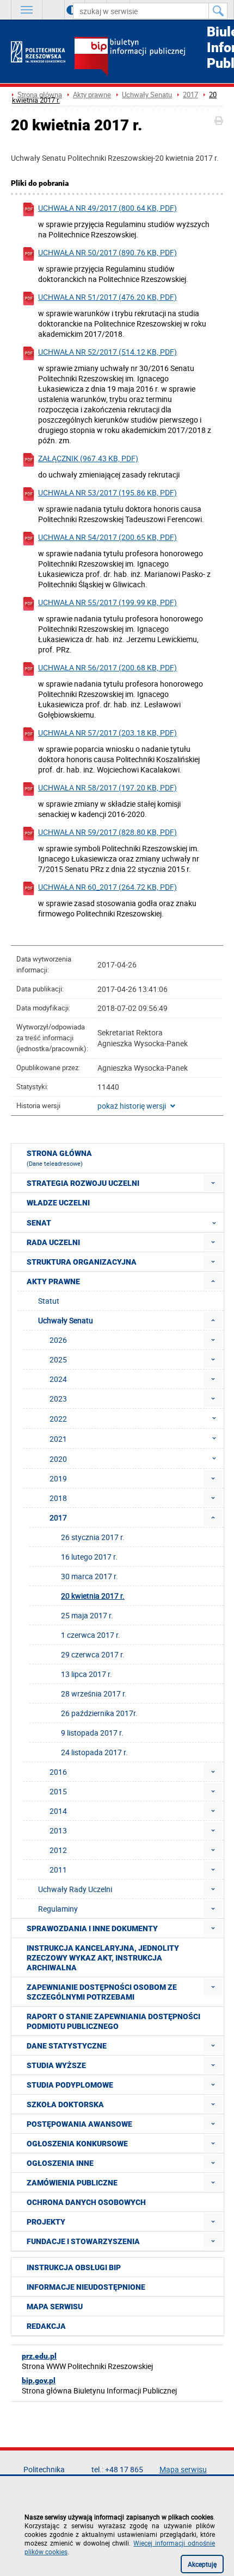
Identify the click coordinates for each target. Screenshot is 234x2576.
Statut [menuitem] (49, 1301)
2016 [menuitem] (58, 1772)
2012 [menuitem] (58, 1850)
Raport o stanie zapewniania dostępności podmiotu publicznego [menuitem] (113, 2021)
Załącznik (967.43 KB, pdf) (88, 458)
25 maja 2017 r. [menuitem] (87, 1615)
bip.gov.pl (39, 2380)
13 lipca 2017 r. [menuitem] (87, 1674)
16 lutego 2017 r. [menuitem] (89, 1557)
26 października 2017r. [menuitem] (99, 1713)
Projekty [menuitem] (46, 2222)
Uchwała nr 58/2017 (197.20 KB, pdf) (107, 787)
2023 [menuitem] (58, 1399)
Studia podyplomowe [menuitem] (70, 2085)
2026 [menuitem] (58, 1340)
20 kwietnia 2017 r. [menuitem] (93, 1596)
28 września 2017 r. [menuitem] (94, 1694)
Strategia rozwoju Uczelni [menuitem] (83, 1183)
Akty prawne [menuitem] (53, 1281)
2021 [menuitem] (58, 1439)
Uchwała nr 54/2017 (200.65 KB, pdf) (107, 537)
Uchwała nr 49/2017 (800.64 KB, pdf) (107, 208)
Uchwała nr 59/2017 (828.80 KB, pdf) (107, 832)
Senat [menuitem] (39, 1223)
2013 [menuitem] (58, 1830)
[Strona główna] (38, 52)
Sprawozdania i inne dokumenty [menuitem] (92, 1928)
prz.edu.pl (39, 2356)
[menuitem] (213, 1183)
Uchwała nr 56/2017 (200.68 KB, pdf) (107, 667)
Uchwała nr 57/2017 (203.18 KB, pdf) (107, 733)
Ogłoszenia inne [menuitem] (60, 2163)
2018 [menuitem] (58, 1498)
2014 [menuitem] (58, 1811)
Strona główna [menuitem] (59, 1158)
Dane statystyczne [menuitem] (67, 2046)
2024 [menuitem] (58, 1379)
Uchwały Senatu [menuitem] (66, 1320)
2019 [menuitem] (58, 1478)
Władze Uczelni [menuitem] (58, 1203)
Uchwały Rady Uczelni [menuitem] (75, 1889)
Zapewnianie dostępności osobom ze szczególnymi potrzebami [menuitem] (102, 1992)
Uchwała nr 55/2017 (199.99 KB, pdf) (107, 602)
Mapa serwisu (55, 2307)
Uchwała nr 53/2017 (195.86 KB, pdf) (107, 492)
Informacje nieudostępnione (86, 2287)
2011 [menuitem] (58, 1870)
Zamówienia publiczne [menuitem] (72, 2183)
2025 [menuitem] (58, 1359)
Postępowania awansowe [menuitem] (79, 2124)
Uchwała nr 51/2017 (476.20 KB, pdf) (107, 297)
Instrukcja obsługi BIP (74, 2267)
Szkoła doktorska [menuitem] (65, 2104)
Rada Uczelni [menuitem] (53, 1242)
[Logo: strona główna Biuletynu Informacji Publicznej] (149, 58)
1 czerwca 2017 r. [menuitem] (91, 1635)
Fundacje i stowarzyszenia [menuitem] (83, 2241)
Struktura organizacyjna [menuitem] (82, 1262)
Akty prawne (92, 95)
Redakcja (46, 2326)
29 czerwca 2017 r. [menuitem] (93, 1654)
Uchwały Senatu (147, 95)
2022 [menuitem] (58, 1419)
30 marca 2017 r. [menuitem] (90, 1576)
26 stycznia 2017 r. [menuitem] (93, 1537)
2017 (190, 95)
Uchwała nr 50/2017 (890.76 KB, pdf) (107, 252)
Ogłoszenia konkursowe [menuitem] (77, 2144)
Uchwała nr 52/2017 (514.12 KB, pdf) (107, 352)
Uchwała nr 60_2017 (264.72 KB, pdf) (107, 887)
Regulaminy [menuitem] (58, 1909)
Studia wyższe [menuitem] (56, 2065)
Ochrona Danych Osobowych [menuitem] (86, 2202)
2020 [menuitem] (58, 1459)
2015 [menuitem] (58, 1791)
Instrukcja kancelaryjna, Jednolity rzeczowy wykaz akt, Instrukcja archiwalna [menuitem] (103, 1958)
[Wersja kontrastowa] (63, 10)
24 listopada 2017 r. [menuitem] (94, 1752)
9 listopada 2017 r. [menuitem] (92, 1733)
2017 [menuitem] (58, 1518)
